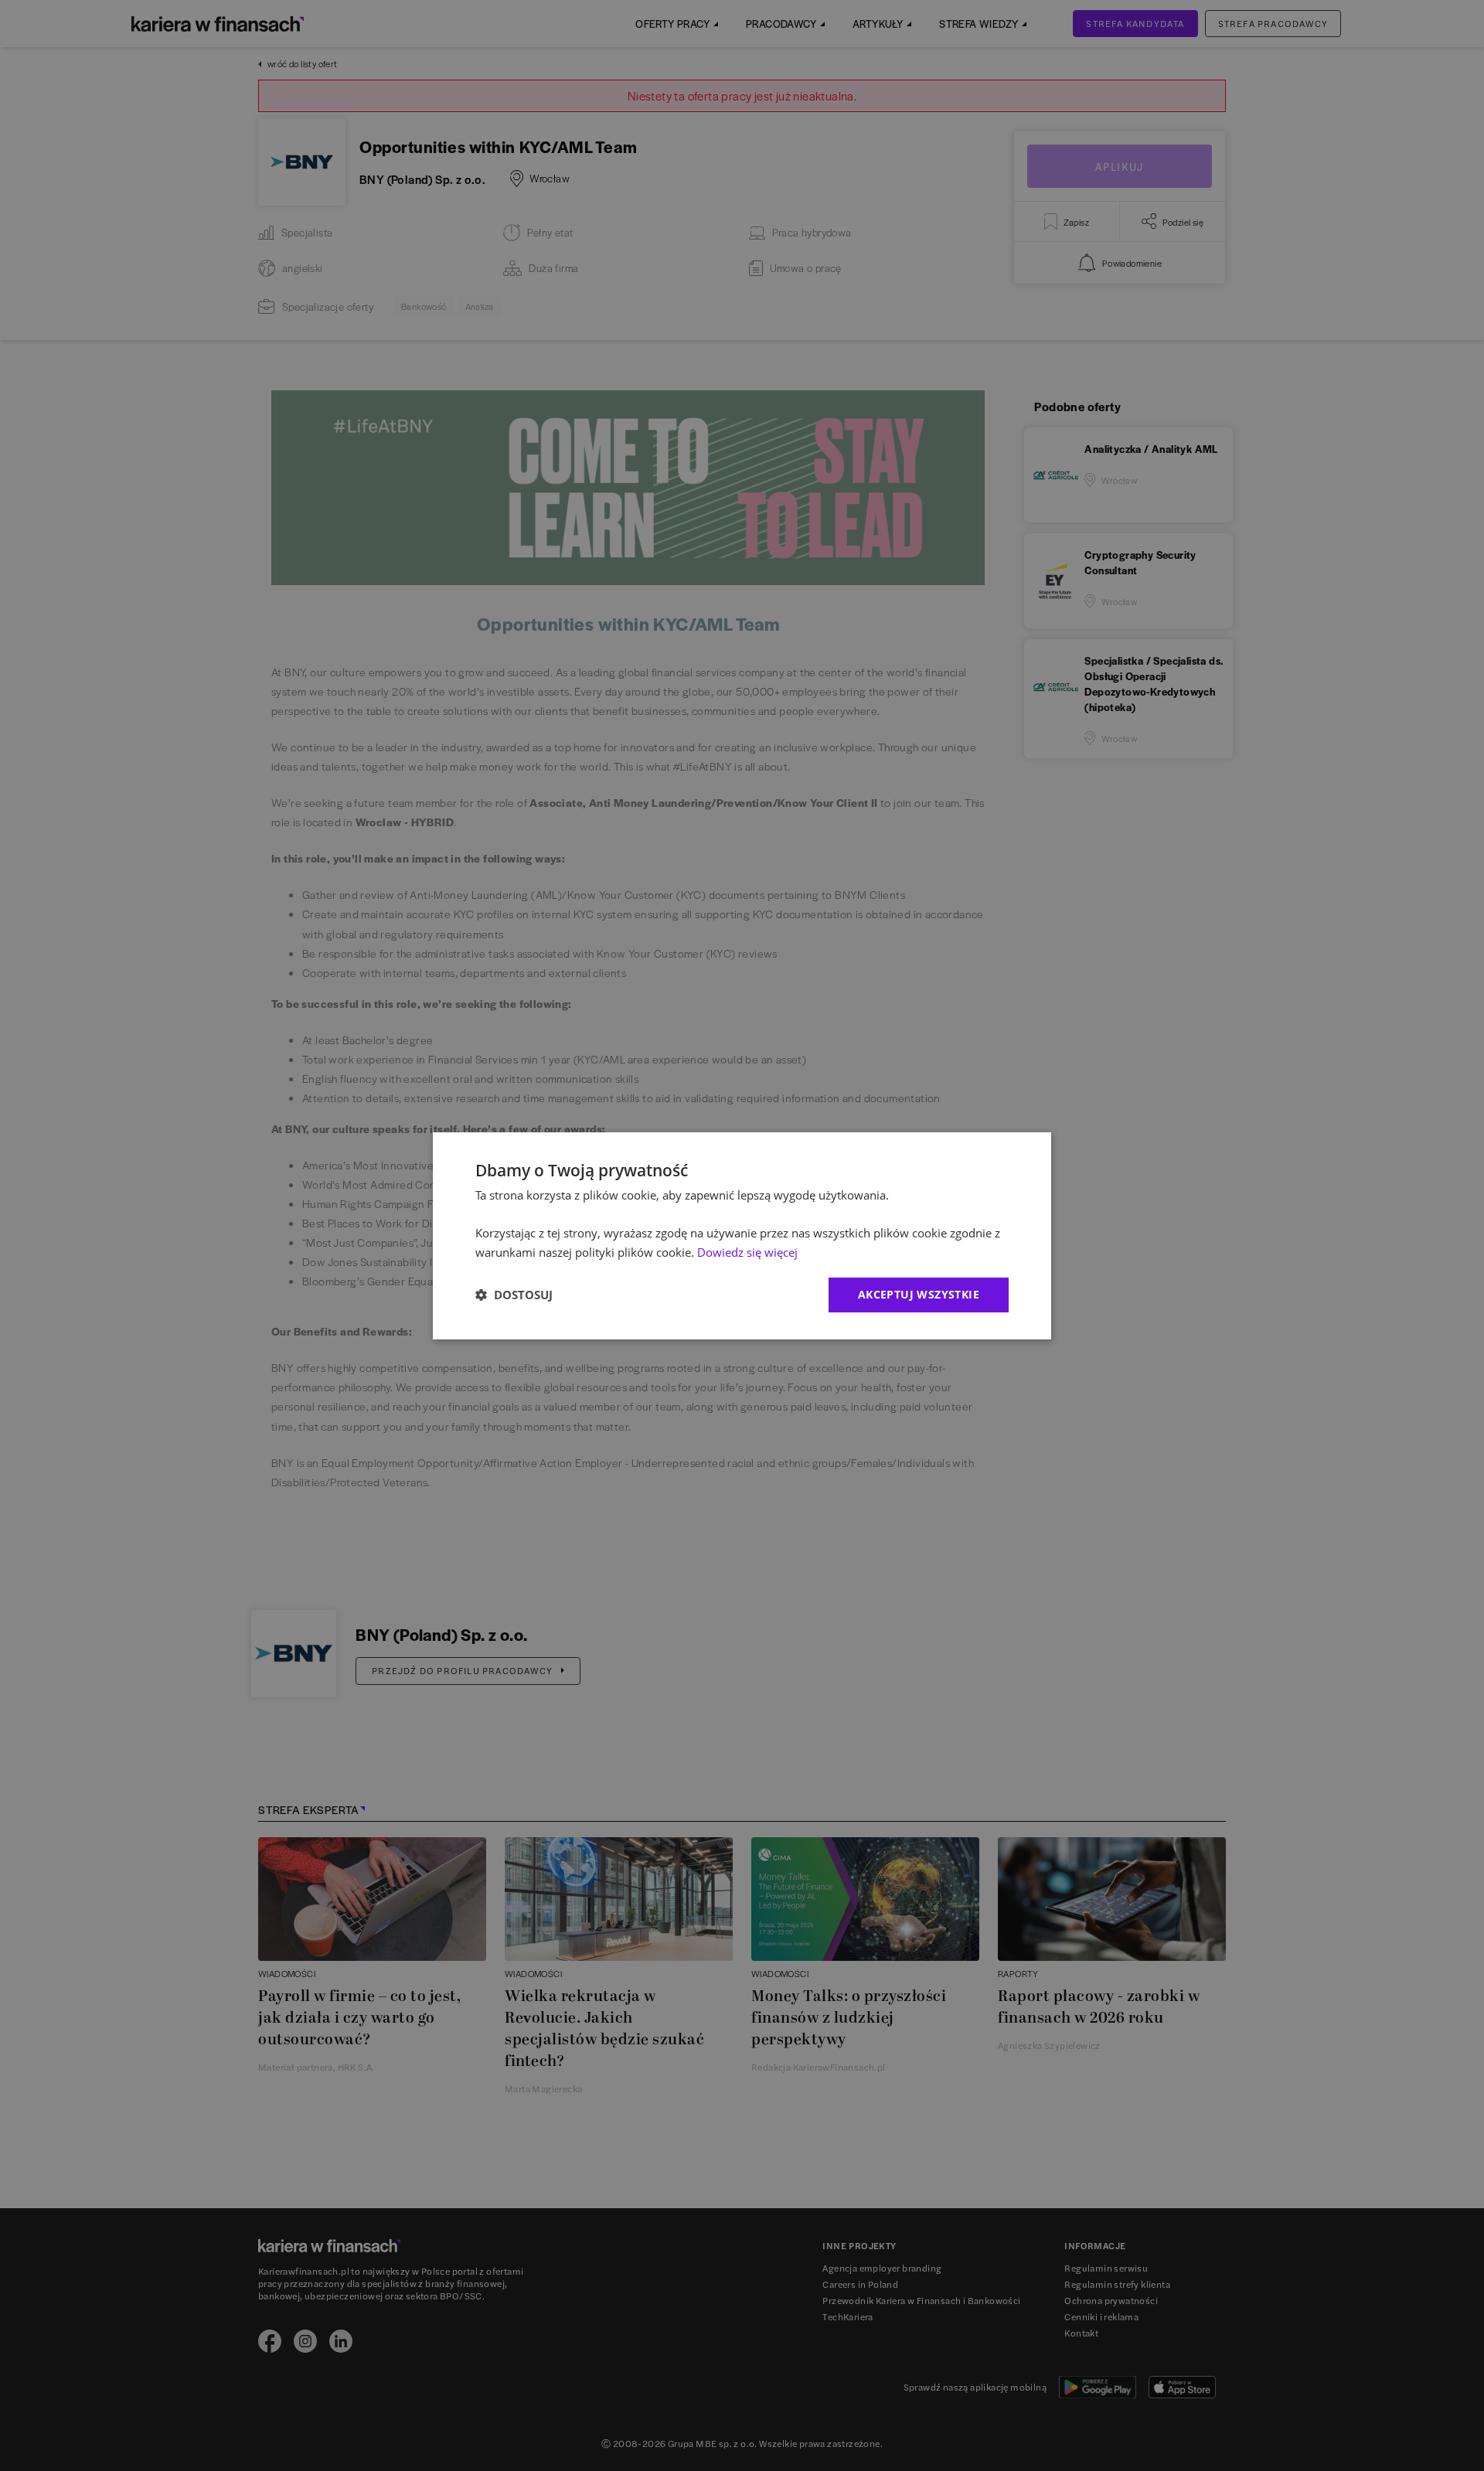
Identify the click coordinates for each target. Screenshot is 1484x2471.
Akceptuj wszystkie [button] (919, 1294)
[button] (514, 1295)
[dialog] (742, 1235)
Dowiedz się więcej (747, 1252)
